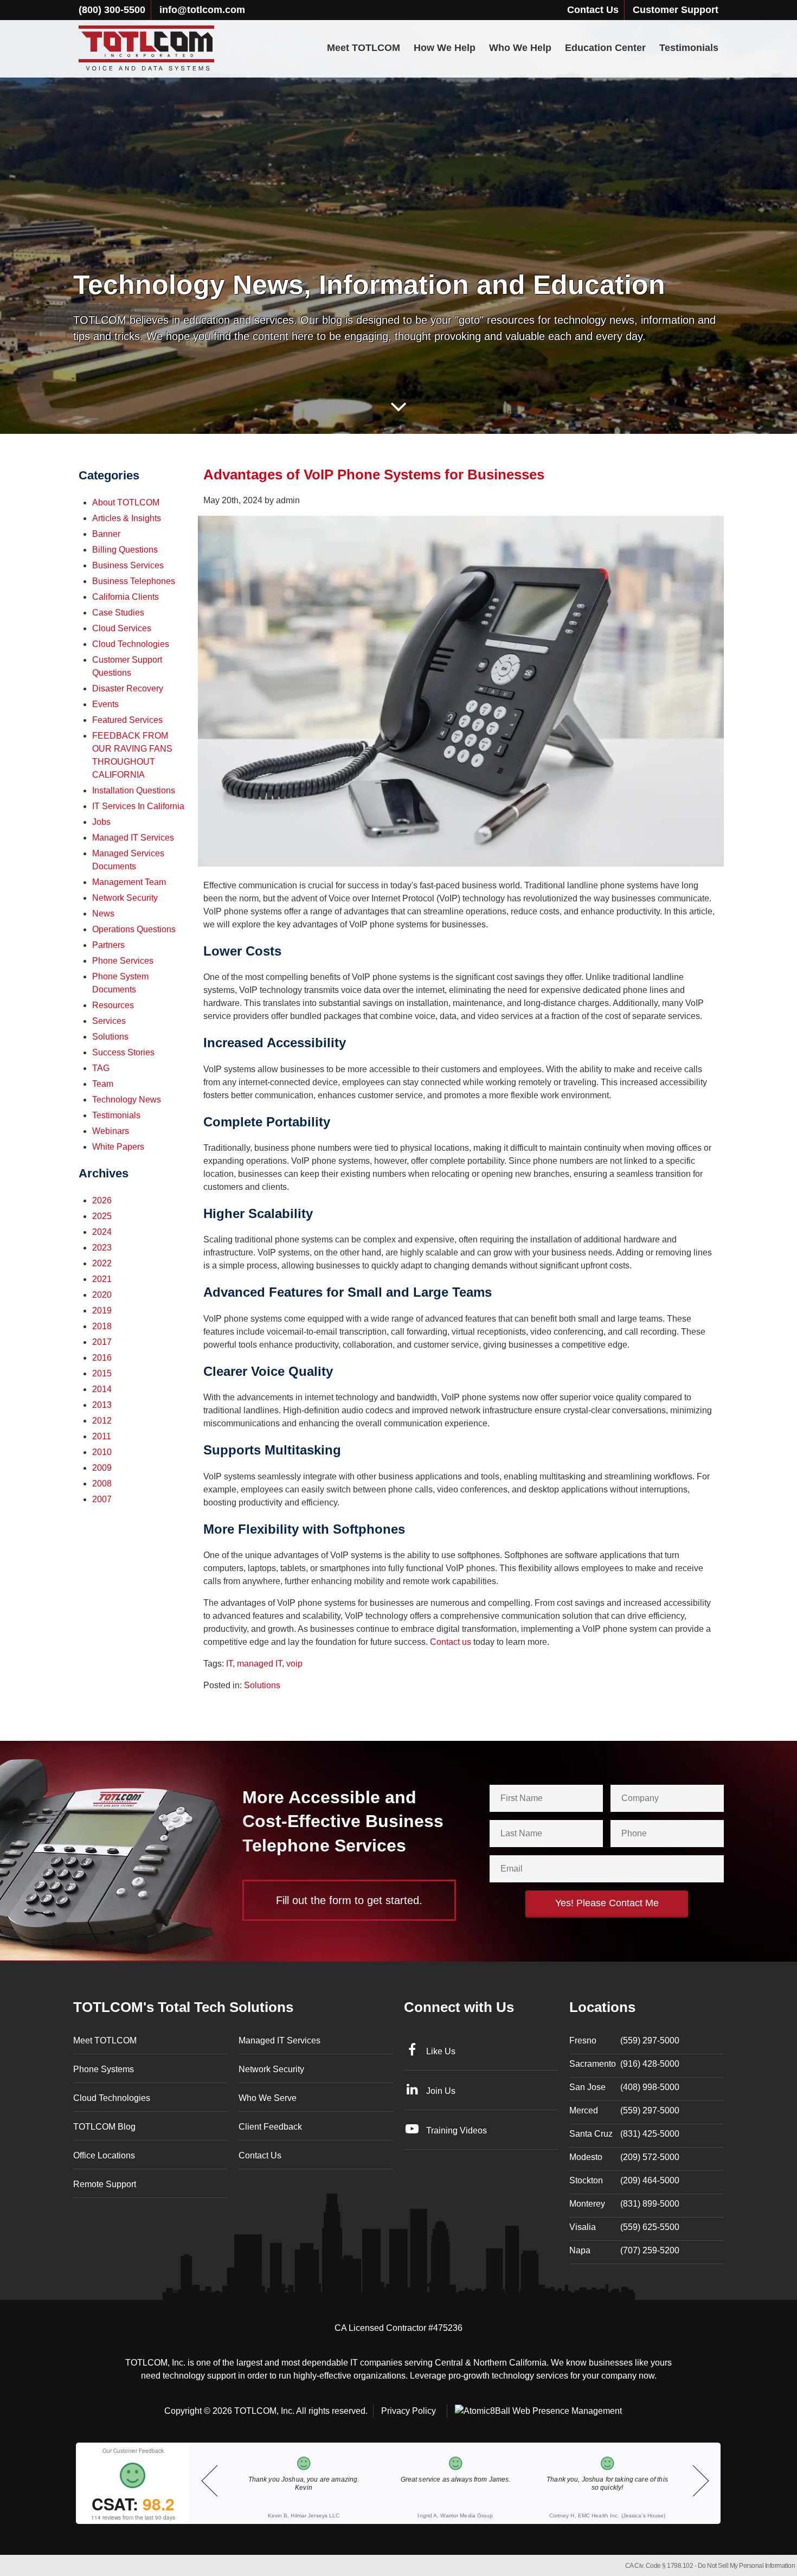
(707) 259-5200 (624, 2250)
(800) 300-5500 (112, 10)
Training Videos (457, 2130)
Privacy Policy (409, 2411)
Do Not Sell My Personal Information (747, 2566)
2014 (102, 1389)
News (103, 914)
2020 (102, 1295)
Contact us (451, 1642)
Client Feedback (270, 2127)
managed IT (259, 1664)
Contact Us (593, 10)
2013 (102, 1405)
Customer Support (676, 10)
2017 (102, 1342)
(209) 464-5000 (624, 2180)
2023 (102, 1248)
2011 (102, 1436)
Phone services (123, 961)
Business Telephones (134, 581)
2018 (102, 1326)
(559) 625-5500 (624, 2227)
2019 (102, 1311)
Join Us (441, 2091)
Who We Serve (268, 2098)
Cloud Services (122, 628)
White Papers (118, 1147)
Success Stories (123, 1052)
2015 (102, 1373)
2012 (102, 1421)
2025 (102, 1216)
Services (109, 1021)
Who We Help (520, 48)
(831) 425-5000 (624, 2134)
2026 (102, 1200)
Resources (113, 1005)
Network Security (125, 898)
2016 (102, 1358)
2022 (102, 1263)
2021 (102, 1279)
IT (229, 1664)
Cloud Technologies (131, 644)
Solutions (262, 1685)
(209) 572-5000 (624, 2157)
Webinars (111, 1131)
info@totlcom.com (202, 10)
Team (103, 1084)
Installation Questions (134, 790)
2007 (102, 1499)
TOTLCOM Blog (104, 2127)
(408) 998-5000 (624, 2087)
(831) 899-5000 (624, 2204)
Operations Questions (134, 929)
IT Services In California (138, 806)
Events (105, 704)
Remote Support (105, 2184)
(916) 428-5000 (624, 2064)
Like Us (441, 2051)
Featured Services (127, 720)
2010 (102, 1452)
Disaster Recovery (128, 688)
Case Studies (118, 613)
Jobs (101, 822)
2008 (102, 1484)
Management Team (129, 882)
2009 (102, 1468)
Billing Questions (125, 550)
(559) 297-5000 (624, 2040)
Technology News (127, 1100)
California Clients (126, 597)
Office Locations (104, 2155)
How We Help (445, 48)
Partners (108, 945)
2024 (102, 1232)
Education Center (605, 48)
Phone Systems (104, 2069)
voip (294, 1664)
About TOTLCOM (126, 502)
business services (128, 565)
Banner (106, 534)
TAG (101, 1068)
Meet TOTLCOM (364, 48)
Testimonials (689, 48)
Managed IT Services (133, 838)
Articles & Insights (127, 518)
